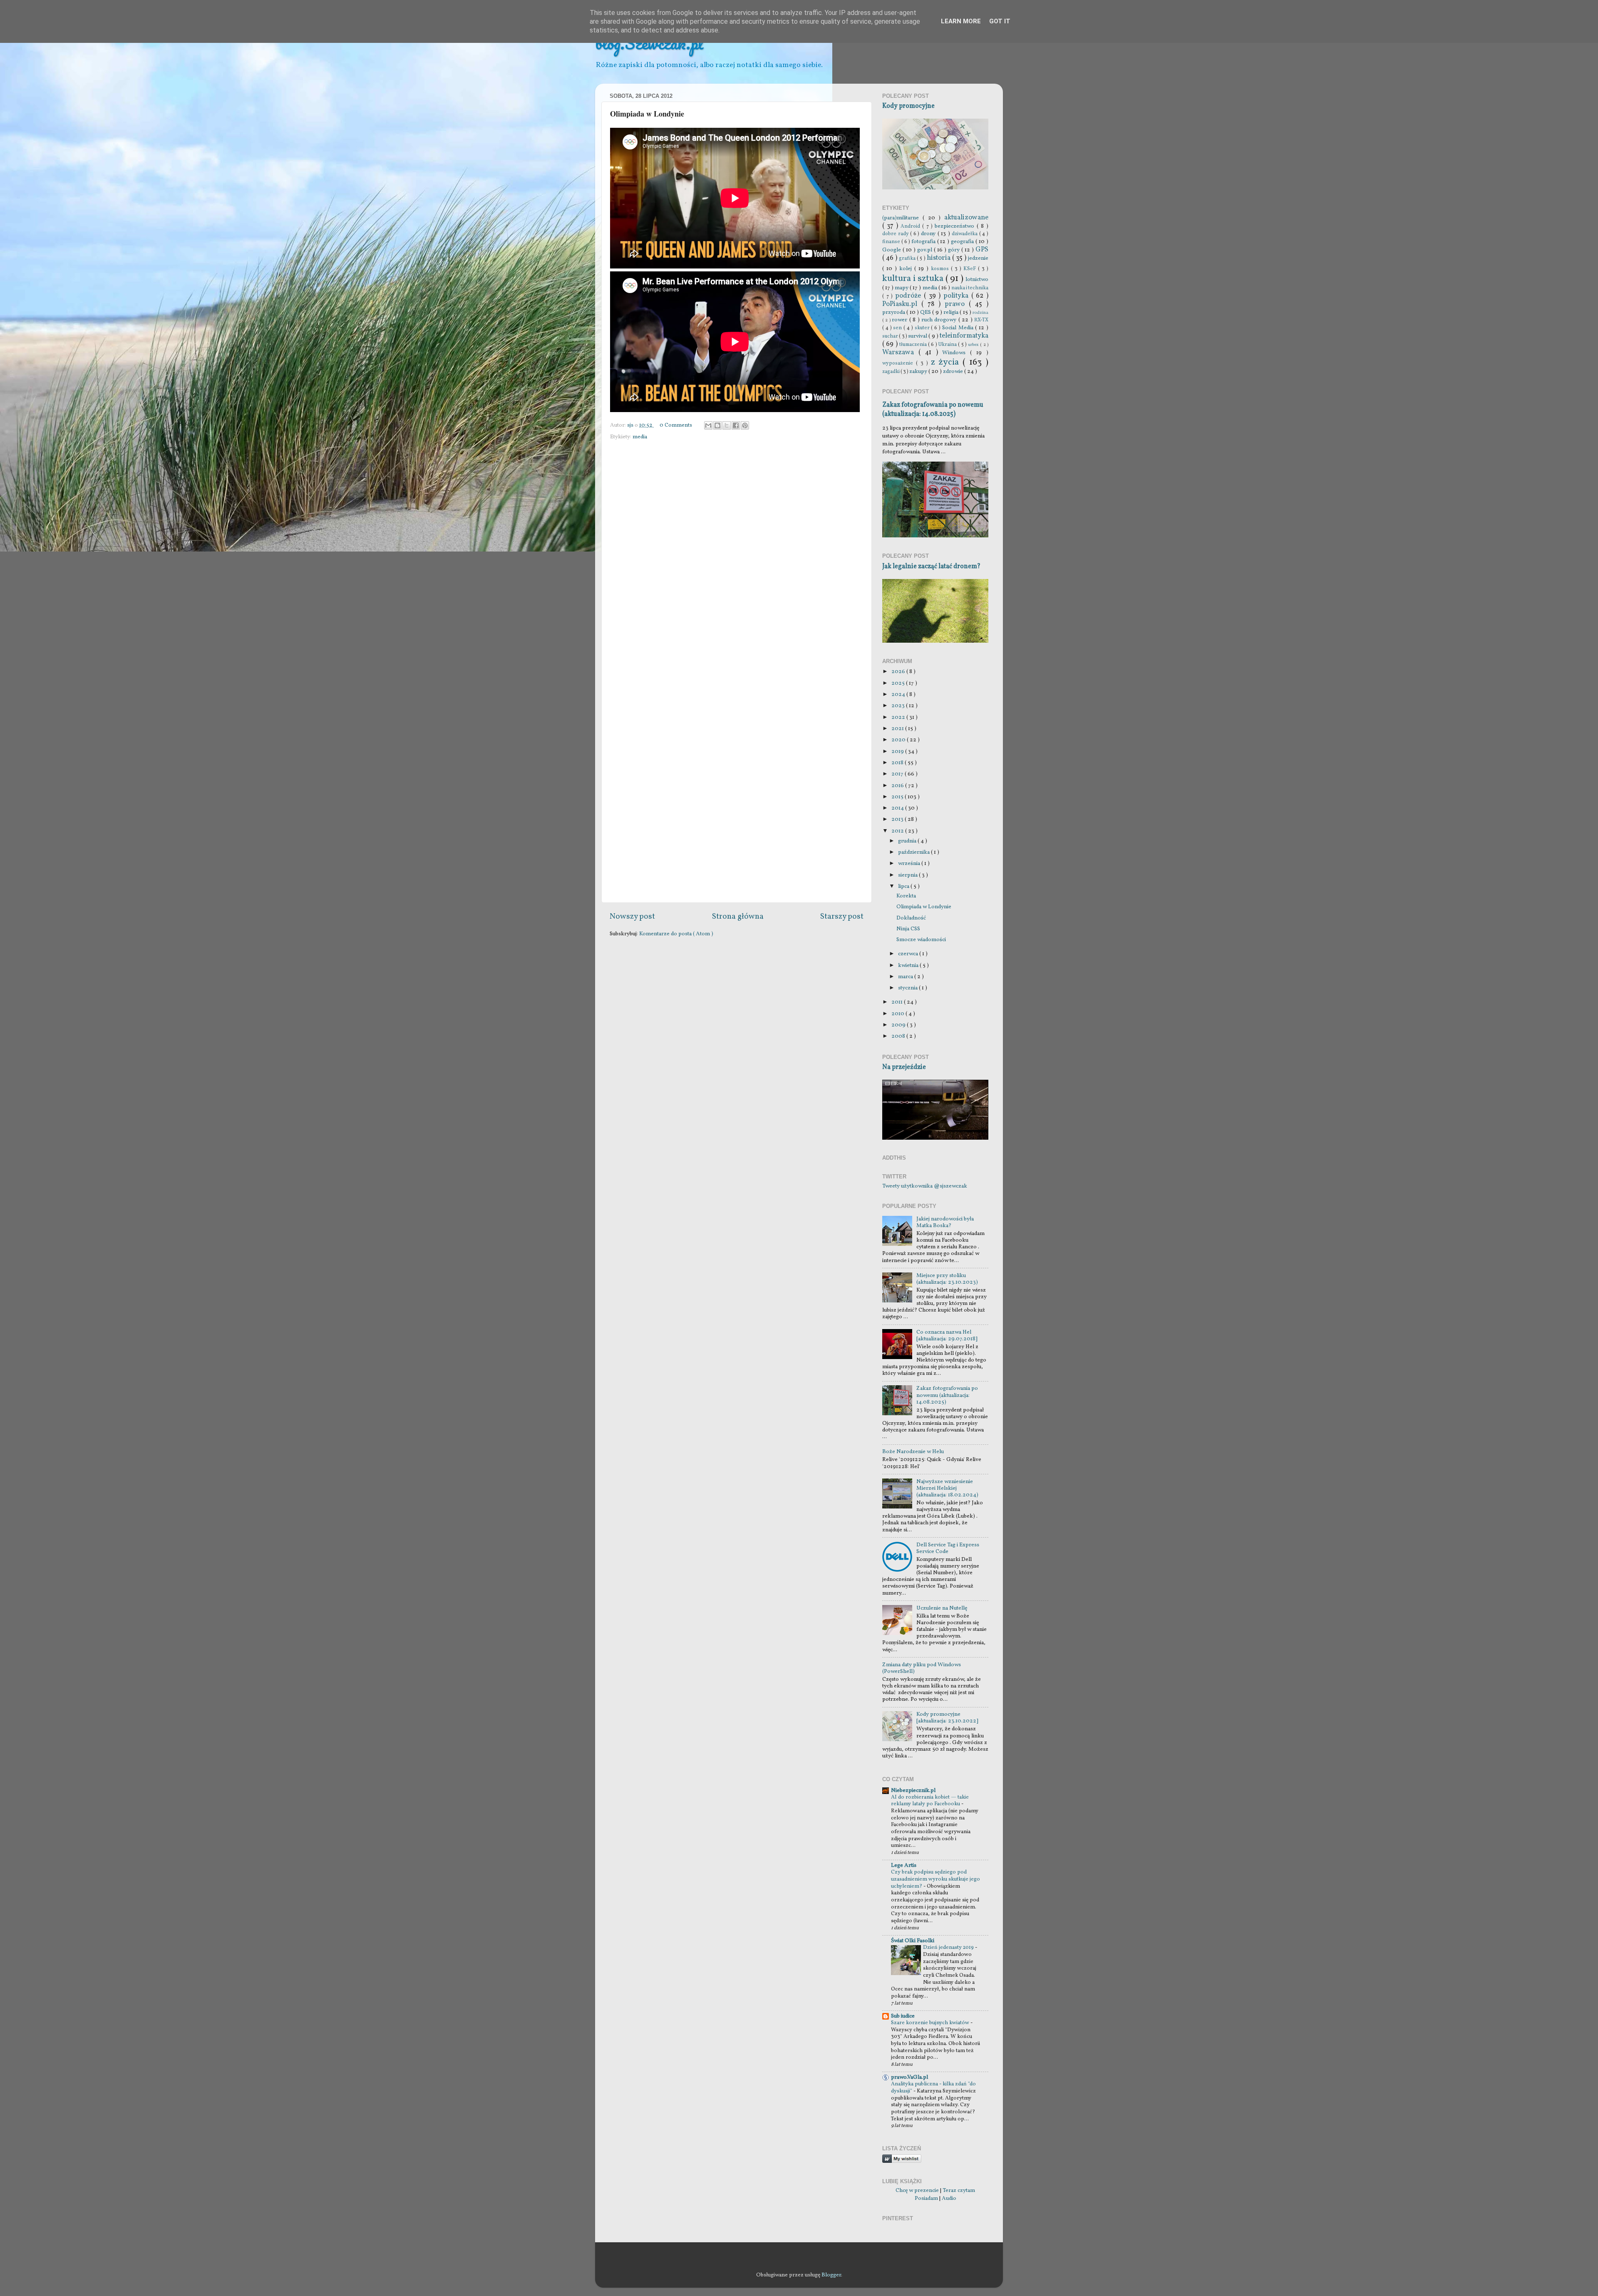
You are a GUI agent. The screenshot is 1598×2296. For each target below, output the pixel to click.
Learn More (961, 21)
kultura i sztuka (914, 279)
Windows (956, 353)
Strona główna (738, 917)
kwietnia (909, 965)
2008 (899, 1036)
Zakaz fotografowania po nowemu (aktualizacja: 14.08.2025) (933, 410)
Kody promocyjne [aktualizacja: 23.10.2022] (947, 1718)
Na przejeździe (904, 1067)
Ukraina (948, 344)
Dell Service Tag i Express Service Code (948, 1548)
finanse (892, 242)
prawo (957, 304)
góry (955, 250)
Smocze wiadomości (921, 940)
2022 (899, 717)
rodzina (980, 313)
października (914, 852)
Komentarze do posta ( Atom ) (676, 934)
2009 (899, 1025)
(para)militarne (902, 218)
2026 (899, 672)
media (640, 437)
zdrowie (954, 371)
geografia (963, 242)
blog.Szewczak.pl (649, 43)
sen (898, 328)
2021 (898, 729)
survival (918, 336)
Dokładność (911, 918)
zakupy (919, 371)
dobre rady (896, 234)
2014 (898, 808)
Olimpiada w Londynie (924, 907)
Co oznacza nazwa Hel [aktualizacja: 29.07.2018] (947, 1336)
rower (900, 320)
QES (926, 312)
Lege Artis (904, 1865)
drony (929, 234)
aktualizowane (966, 218)
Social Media (959, 328)
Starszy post (842, 917)
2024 (899, 695)
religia (952, 312)
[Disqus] (737, 558)
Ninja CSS (908, 929)
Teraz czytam (959, 2190)
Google (892, 250)
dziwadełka (965, 234)
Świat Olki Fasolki (913, 1941)
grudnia (908, 841)
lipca (904, 886)
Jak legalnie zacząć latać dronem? (931, 567)
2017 (898, 774)
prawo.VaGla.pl (909, 2077)
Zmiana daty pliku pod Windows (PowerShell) (922, 1668)
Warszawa (900, 353)
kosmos (941, 269)
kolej (907, 269)
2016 (898, 786)
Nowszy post (632, 917)
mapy (902, 288)
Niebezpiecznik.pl (913, 1790)
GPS (982, 250)
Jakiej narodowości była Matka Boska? (945, 1222)
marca (906, 977)
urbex (974, 345)
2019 (898, 752)
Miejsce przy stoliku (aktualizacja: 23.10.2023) (947, 1279)
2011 (898, 1002)
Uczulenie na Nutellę (942, 1608)
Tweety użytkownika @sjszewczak (925, 1186)
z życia (947, 362)
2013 (898, 819)
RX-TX (981, 320)
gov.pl (926, 250)
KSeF (971, 269)
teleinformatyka (964, 336)
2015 (898, 797)
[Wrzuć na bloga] (717, 425)
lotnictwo (977, 280)
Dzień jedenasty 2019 (949, 1948)
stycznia (908, 988)
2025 (899, 683)
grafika (908, 258)
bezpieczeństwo (956, 226)
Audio (949, 2198)
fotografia (924, 242)
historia (939, 258)
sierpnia (908, 875)
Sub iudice (903, 2016)
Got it (1000, 21)
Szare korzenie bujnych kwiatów (931, 2023)
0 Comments (676, 425)
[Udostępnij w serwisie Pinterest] (745, 425)
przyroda (894, 312)
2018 (898, 763)
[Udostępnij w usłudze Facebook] (736, 425)
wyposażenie (899, 363)
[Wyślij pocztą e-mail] (708, 425)
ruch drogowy (940, 320)
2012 (898, 831)
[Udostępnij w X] (727, 425)
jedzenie (978, 258)
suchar (891, 336)
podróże (909, 296)
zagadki (891, 371)
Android (911, 226)
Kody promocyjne (908, 106)
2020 (899, 740)
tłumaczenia (914, 344)
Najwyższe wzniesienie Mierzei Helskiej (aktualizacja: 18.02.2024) (947, 1488)
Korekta (906, 896)
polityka (957, 296)
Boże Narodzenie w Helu (913, 1452)
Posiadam (926, 2198)
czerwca (909, 954)
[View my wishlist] (902, 2161)
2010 (898, 1014)
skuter (923, 328)
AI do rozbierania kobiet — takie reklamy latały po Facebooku (930, 1801)
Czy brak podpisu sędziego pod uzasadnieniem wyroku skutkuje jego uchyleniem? (935, 1879)
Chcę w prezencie (917, 2190)
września (910, 863)
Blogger (831, 2275)
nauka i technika (970, 288)
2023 (899, 706)
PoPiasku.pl (902, 304)
